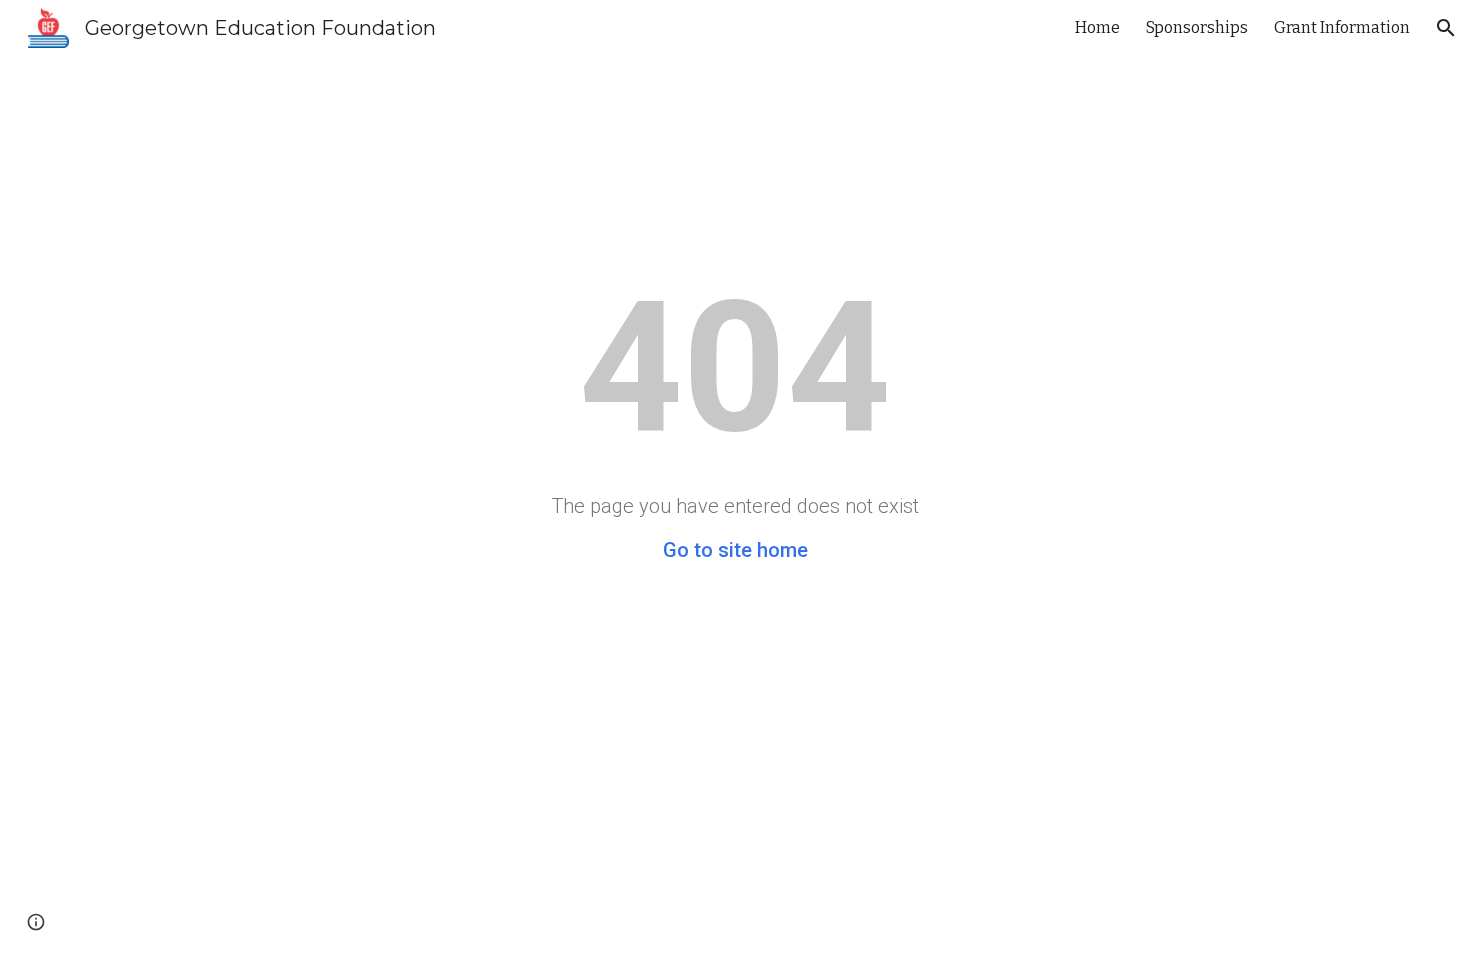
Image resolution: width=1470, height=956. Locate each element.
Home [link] (1097, 27)
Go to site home (735, 550)
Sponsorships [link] (1197, 27)
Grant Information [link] (1342, 27)
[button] (1446, 28)
